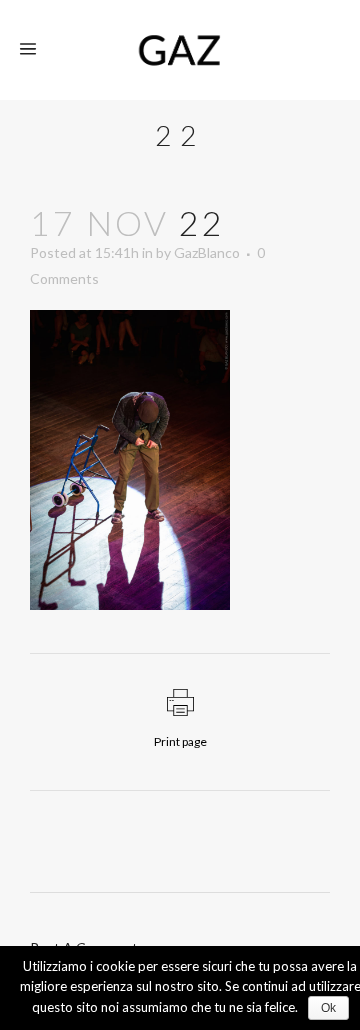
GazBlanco (207, 252)
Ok (328, 1008)
